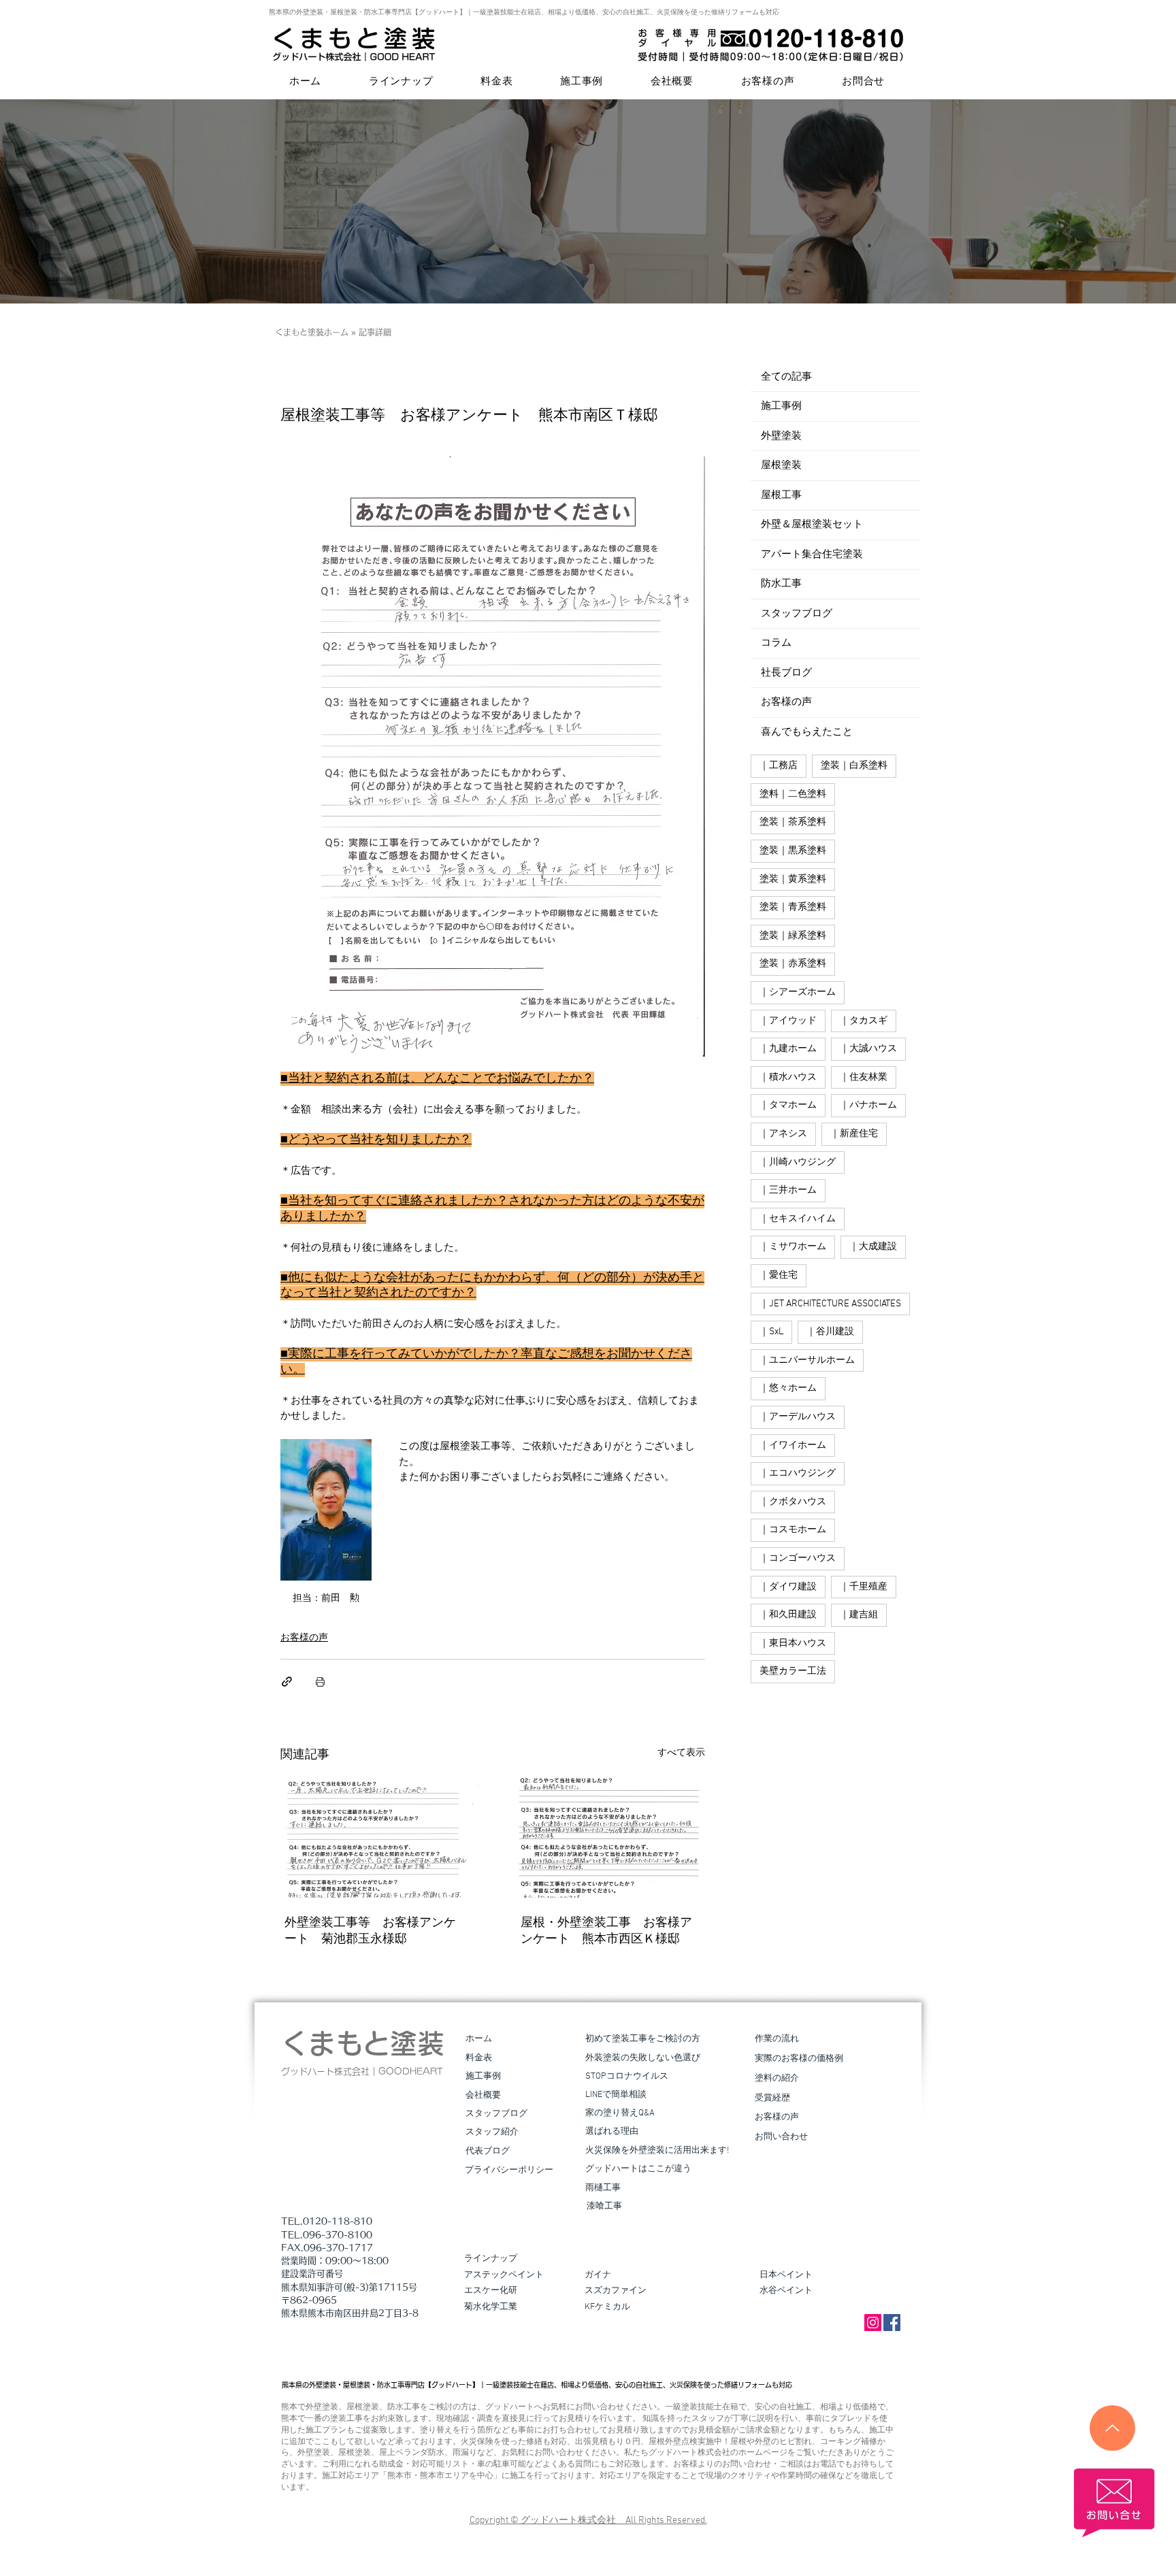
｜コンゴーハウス (798, 1558)
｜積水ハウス (788, 1077)
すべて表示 (681, 1753)
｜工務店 (779, 766)
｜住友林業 (864, 1077)
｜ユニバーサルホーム (807, 1360)
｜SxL (771, 1332)
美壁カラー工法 (793, 1671)
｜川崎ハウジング (798, 1162)
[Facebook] (892, 2323)
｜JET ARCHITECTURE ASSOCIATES (830, 1304)
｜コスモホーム (793, 1530)
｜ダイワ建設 (788, 1587)
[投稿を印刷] (320, 1682)
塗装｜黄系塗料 (793, 879)
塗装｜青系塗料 (793, 907)
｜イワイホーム (793, 1446)
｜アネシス (783, 1134)
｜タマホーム (788, 1105)
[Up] (1112, 2428)
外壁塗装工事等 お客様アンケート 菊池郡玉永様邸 (370, 1931)
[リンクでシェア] (287, 1682)
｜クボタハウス (793, 1502)
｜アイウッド (788, 1021)
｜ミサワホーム (793, 1247)
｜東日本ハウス (793, 1644)
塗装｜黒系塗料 (793, 851)
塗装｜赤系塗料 (793, 964)
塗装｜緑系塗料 (793, 936)
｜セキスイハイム (798, 1219)
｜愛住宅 (779, 1275)
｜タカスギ (864, 1021)
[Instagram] (873, 2323)
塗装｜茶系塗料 (793, 822)
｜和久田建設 (788, 1615)
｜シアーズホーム (798, 992)
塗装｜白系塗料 (854, 766)
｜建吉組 (859, 1615)
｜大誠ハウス (868, 1049)
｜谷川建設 (830, 1332)
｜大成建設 (873, 1247)
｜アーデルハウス (798, 1417)
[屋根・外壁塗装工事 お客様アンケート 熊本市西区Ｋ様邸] (611, 1838)
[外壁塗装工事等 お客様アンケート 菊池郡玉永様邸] (375, 1838)
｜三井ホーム (788, 1190)
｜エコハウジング (798, 1473)
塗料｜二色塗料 (793, 794)
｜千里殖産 (864, 1587)
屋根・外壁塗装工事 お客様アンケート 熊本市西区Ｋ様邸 (606, 1931)
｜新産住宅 (854, 1134)
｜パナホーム (868, 1105)
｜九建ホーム (788, 1049)
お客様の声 (304, 1638)
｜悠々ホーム (788, 1388)
